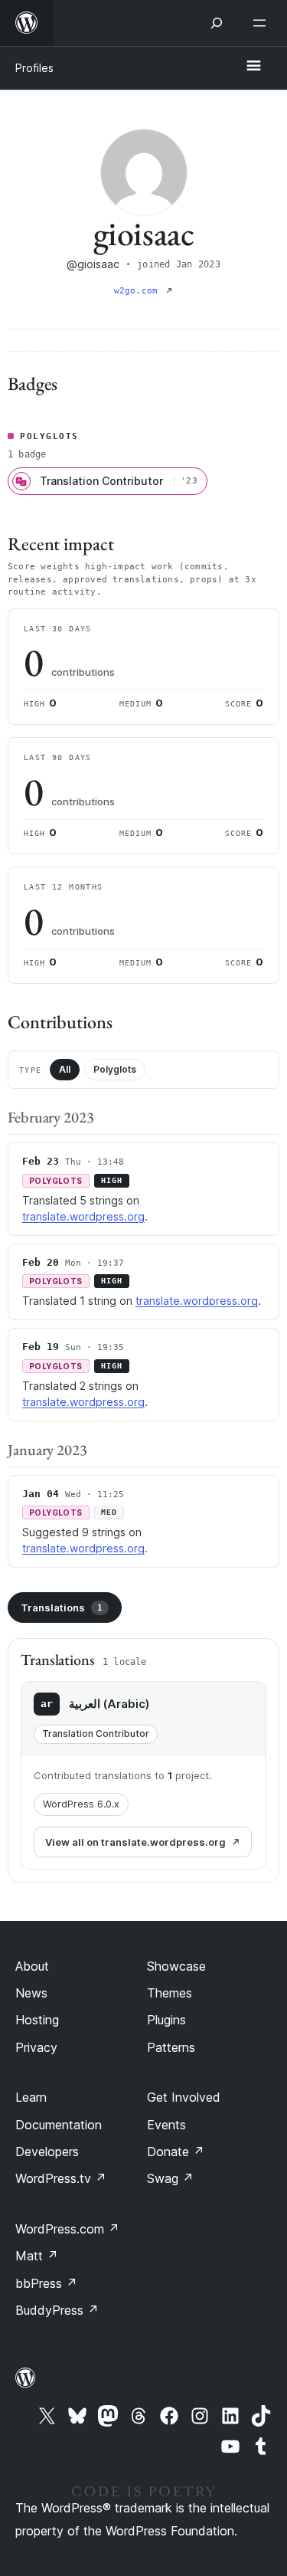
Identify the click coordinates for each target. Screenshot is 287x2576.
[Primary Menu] (253, 67)
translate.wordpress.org (83, 1216)
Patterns (171, 2047)
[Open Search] (217, 23)
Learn (31, 2097)
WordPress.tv (61, 2178)
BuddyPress (57, 2310)
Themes (170, 1993)
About (32, 1966)
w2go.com (139, 291)
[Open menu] (263, 23)
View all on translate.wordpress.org (135, 1842)
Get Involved (184, 2097)
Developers (47, 2152)
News (31, 1993)
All (65, 1069)
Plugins (166, 2020)
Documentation (59, 2125)
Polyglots (115, 1069)
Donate (176, 2152)
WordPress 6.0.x (81, 1804)
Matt (37, 2256)
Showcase (176, 1966)
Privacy (36, 2047)
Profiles (34, 68)
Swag (170, 2178)
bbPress (46, 2283)
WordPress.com (67, 2229)
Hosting (37, 2020)
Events (166, 2125)
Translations (62, 1608)
